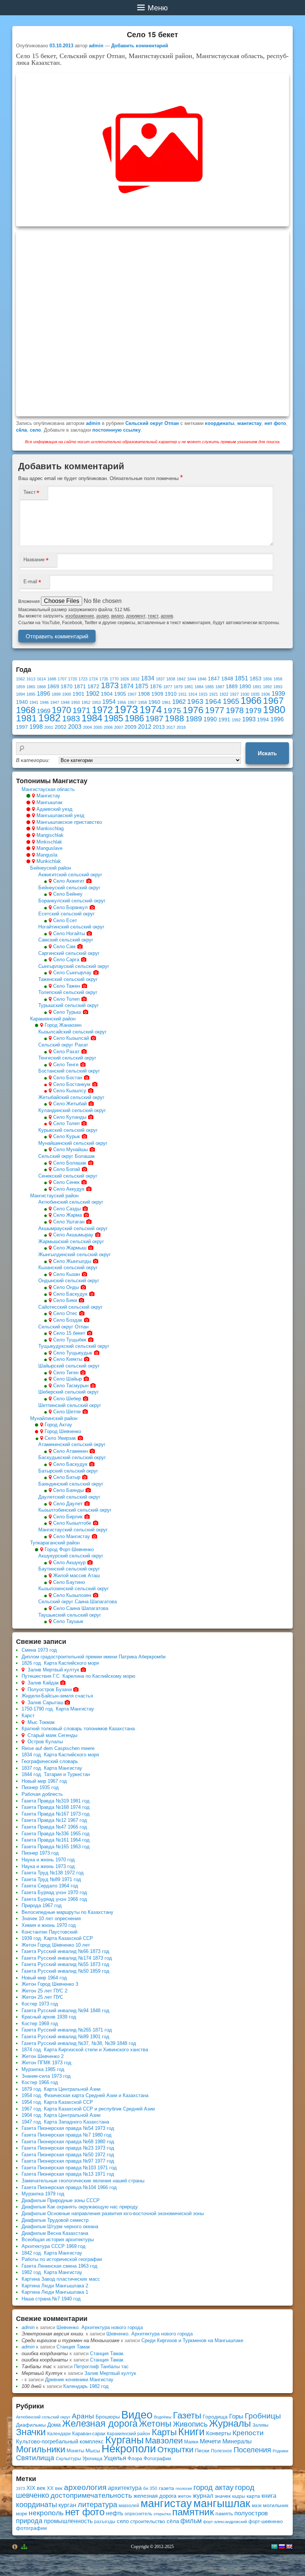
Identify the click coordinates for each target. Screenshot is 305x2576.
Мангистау (48, 796)
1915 (203, 694)
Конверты (219, 2433)
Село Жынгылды (72, 1261)
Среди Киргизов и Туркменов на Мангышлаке (192, 2340)
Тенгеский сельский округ (67, 1058)
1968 (26, 710)
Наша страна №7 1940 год (51, 2299)
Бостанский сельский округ (69, 1071)
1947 (55, 702)
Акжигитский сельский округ (70, 875)
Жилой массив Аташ (76, 1576)
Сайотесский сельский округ (70, 1307)
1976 (193, 710)
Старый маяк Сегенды (52, 1735)
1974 (151, 710)
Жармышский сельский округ (71, 1241)
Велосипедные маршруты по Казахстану (68, 1912)
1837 (160, 679)
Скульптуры (68, 2459)
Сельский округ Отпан (152, 423)
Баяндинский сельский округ (71, 1484)
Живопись (190, 2424)
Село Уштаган (69, 1222)
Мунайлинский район (54, 1418)
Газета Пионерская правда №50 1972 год (68, 2155)
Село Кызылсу (70, 1091)
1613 (31, 679)
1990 (210, 719)
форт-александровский (225, 2522)
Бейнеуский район (51, 868)
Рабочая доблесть (42, 1794)
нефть (115, 2513)
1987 (154, 719)
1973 (126, 709)
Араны (83, 2416)
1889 (232, 687)
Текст (30, 492)
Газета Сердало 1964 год (50, 1886)
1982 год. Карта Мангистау (52, 2272)
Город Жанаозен (63, 1025)
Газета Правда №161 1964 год (56, 1840)
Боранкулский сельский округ (72, 901)
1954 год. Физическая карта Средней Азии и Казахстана (85, 2095)
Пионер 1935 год (40, 1787)
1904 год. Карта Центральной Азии (61, 2115)
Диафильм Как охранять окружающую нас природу (80, 2207)
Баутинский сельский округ (69, 1569)
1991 (224, 720)
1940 (22, 702)
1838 (171, 679)
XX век (55, 2488)
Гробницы (263, 2416)
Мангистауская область (48, 789)
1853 (256, 679)
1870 (67, 687)
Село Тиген (66, 1373)
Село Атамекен (70, 1451)
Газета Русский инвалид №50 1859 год (65, 1971)
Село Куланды (70, 1117)
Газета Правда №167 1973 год (56, 1814)
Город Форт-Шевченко (69, 1549)
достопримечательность (91, 2495)
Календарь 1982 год (86, 2386)
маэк (257, 2506)
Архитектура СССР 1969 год (54, 2246)
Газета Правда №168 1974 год (56, 1807)
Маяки (191, 2442)
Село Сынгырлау (72, 973)
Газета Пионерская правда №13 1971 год (68, 2174)
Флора (135, 2459)
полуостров (251, 2513)
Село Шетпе (67, 1412)
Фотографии (157, 2459)
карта (253, 2496)
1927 (234, 694)
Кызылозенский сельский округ (74, 1589)
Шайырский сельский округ (69, 1366)
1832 (135, 679)
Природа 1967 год (42, 1905)
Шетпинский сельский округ (70, 1405)
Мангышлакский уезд (60, 815)
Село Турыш (67, 1012)
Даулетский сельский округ (69, 1497)
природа (29, 2521)
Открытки (175, 2450)
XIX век (36, 2488)
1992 (236, 720)
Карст (28, 1716)
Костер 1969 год (40, 2024)
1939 (278, 693)
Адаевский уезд (54, 809)
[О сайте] (15, 2547)
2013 (159, 727)
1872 (93, 687)
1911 (182, 694)
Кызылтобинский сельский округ (75, 1510)
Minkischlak (49, 842)
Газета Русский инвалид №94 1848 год (65, 2010)
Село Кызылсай (71, 1038)
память (224, 2513)
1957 (132, 702)
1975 (172, 710)
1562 (20, 679)
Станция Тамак (73, 2347)
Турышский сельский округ (69, 1005)
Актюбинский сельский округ (71, 1202)
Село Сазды (67, 1209)
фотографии (31, 2528)
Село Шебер (67, 1399)
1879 (178, 687)
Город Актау (58, 1425)
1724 (93, 679)
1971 (81, 710)
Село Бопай (67, 1169)
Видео (137, 2415)
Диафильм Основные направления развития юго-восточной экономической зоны (113, 2213)
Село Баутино (69, 1582)
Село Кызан (67, 1274)
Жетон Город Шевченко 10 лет (56, 1945)
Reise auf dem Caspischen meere (58, 1748)
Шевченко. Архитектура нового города (100, 2327)
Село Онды (66, 1287)
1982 (49, 718)
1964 (213, 701)
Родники (280, 2451)
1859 (20, 687)
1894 (20, 694)
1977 (215, 710)
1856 (267, 679)
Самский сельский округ (66, 940)
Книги (191, 2432)
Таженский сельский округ (68, 979)
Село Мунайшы (70, 1149)
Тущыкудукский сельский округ (74, 1346)
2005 (98, 727)
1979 (253, 711)
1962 (179, 702)
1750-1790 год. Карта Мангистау (58, 1709)
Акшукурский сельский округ (71, 1556)
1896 (44, 694)
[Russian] (282, 2547)
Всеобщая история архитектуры (58, 2240)
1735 (104, 679)
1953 (96, 702)
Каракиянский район (53, 1019)
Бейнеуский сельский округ (69, 888)
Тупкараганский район (55, 1543)
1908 (144, 694)
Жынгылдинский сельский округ (75, 1254)
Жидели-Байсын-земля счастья (57, 1696)
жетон (184, 2496)
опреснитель (138, 2514)
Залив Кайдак (43, 1683)
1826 (125, 679)
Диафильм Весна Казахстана (55, 2233)
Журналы (230, 2423)
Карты (164, 2432)
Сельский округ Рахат (63, 1045)
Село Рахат (66, 1052)
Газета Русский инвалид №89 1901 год (65, 2037)
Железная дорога (100, 2423)
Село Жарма (68, 1215)
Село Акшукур (69, 1562)
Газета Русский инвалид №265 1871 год (67, 2030)
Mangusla (47, 855)
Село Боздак (68, 1320)
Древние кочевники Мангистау (79, 2380)
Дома (54, 2425)
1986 (134, 718)
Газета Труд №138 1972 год (53, 1873)
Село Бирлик (68, 1517)
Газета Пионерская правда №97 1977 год (68, 2161)
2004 (87, 727)
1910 (171, 694)
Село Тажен (67, 986)
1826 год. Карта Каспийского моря (60, 1663)
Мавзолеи (164, 2441)
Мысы (93, 2451)
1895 (31, 694)
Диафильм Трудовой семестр (55, 2220)
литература (97, 2504)
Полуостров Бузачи (50, 1689)
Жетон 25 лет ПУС (42, 1997)
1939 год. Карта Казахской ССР (57, 1938)
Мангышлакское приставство (69, 822)
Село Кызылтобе (72, 1523)
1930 (245, 694)
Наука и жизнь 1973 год (48, 1866)
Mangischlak (50, 835)
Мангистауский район (54, 1196)
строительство (148, 2521)
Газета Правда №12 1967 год (54, 1820)
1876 (156, 687)
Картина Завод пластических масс (61, 2279)
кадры (239, 2496)
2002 (61, 727)
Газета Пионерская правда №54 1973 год (68, 2128)
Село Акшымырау (73, 1235)
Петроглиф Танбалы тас (101, 2367)
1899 (56, 694)
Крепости (248, 2433)
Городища (215, 2417)
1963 (195, 701)
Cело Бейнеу (68, 894)
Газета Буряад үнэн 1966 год (54, 1899)
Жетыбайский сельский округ (71, 1097)
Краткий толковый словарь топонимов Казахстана (78, 1729)
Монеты (75, 2451)
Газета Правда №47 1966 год (54, 1827)
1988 (174, 718)
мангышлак (222, 2503)
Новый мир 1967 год (44, 1781)
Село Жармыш (70, 1248)
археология (85, 2487)
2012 (145, 727)
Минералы (237, 2441)
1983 (71, 719)
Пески (202, 2451)
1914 (193, 694)
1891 (257, 687)
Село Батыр (67, 1477)
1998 (36, 727)
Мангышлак (49, 802)
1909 (157, 694)
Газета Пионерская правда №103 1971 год (69, 2168)
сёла (21, 430)
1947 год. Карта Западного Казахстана (65, 2122)
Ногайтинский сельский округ (71, 927)
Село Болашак (70, 1163)
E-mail (30, 582)
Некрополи (129, 2448)
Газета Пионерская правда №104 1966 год (69, 2187)
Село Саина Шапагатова (81, 1608)
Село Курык (67, 1136)
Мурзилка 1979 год (43, 2194)
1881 (189, 687)
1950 (76, 702)
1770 (114, 679)
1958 (142, 702)
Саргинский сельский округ (69, 953)
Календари (59, 2434)
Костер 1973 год (40, 2004)
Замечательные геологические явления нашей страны (83, 2181)
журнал (203, 2496)
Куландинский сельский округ (72, 1110)
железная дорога (155, 2496)
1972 (102, 710)
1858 (278, 679)
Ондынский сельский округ (69, 1281)
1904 (107, 694)
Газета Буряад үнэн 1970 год (54, 1892)
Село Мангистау (72, 1536)
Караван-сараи (89, 2434)
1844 (192, 679)
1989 (194, 719)
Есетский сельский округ (67, 914)
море (22, 2514)
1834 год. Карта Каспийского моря (60, 1755)
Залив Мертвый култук (53, 1670)
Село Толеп (66, 999)
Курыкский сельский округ (68, 1130)
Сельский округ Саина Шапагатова (78, 1602)
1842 (181, 679)
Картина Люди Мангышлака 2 (55, 2286)
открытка (162, 2514)
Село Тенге (66, 1065)
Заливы (261, 2425)
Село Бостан (68, 1078)
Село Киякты (68, 1359)
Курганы (124, 2440)
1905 (120, 694)
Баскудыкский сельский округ (72, 1457)
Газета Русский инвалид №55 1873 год (65, 1964)
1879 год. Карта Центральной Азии (61, 2089)
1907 (132, 694)
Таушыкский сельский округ (70, 1615)
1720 (73, 679)
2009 (131, 727)
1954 (109, 702)
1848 (227, 679)
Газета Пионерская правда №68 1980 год (68, 2142)
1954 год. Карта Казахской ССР (57, 2102)
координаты (220, 423)
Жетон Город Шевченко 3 (50, 1984)
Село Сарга (66, 960)
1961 (166, 702)
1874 (127, 686)
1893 (278, 687)
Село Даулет (68, 1504)
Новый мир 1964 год (44, 1978)
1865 (31, 687)
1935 (255, 694)
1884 (199, 687)
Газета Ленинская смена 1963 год (60, 2266)
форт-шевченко (266, 2521)
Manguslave (49, 848)
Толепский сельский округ (68, 992)
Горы (236, 2416)
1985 (113, 718)
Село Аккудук (69, 1189)
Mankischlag (50, 828)
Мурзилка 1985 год (43, 2069)
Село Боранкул (70, 907)
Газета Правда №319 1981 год (56, 1801)
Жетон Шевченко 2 (43, 2056)
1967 (273, 701)
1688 (52, 679)
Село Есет (65, 920)
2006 (108, 727)
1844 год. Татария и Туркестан (56, 1774)
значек (223, 2496)
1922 (224, 694)
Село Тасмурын (71, 1386)
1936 (266, 694)
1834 (148, 678)
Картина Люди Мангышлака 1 (55, 2292)
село (35, 430)
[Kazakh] (274, 2547)
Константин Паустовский (49, 1932)
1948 (65, 702)
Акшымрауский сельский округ (73, 1228)
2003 (75, 727)
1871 (80, 687)
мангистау (249, 423)
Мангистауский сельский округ (73, 1530)
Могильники (41, 2449)
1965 (231, 701)
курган (67, 2505)
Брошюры (108, 2417)
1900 (67, 694)
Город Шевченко (63, 1431)
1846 (202, 679)
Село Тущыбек (70, 1340)
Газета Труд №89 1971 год (51, 1879)
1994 (263, 720)
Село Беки (65, 1300)
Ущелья (115, 2458)
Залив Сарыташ (45, 1702)
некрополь (46, 2513)
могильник (276, 2505)
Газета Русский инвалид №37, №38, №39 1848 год (79, 2043)
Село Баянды (68, 1490)
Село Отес (65, 1313)
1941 (34, 702)
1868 (41, 687)
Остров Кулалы (45, 1742)
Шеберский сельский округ (69, 1392)
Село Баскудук (70, 1294)
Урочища (92, 2459)
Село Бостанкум (72, 1084)
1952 (86, 702)
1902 (93, 693)
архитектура (125, 2488)
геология (184, 2488)
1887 (220, 687)
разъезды (105, 2522)
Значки (31, 2432)
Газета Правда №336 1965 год (56, 1834)
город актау (213, 2487)
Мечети (210, 2441)
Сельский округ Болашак (67, 1156)
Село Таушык (68, 1621)
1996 (277, 719)
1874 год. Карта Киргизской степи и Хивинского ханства (85, 2050)
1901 (78, 694)
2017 (171, 727)
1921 (213, 694)
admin (96, 46)
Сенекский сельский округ (68, 1176)
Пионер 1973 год (40, 1853)
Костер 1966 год (40, 2082)
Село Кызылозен (72, 1595)
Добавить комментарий (140, 46)
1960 (154, 702)
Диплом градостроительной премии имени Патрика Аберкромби (94, 1657)
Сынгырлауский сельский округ (74, 966)
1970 (61, 710)
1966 (251, 701)
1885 (209, 687)
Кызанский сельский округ (68, 1268)
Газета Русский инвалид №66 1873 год (65, 1951)
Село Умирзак (60, 1438)
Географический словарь (50, 1761)
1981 (26, 718)
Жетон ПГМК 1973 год (46, 2063)
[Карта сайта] (25, 2547)
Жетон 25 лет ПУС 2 (44, 1991)
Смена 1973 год (39, 1650)
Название (34, 560)
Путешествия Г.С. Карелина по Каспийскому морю (78, 1676)
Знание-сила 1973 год (46, 2076)
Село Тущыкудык (73, 1353)
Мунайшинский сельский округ (73, 1143)
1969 (44, 711)
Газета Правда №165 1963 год (56, 1847)
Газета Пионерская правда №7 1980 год (67, 2135)
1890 (245, 687)
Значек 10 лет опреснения (51, 1918)
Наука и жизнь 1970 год (48, 1860)
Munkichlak (49, 861)
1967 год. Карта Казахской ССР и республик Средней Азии (88, 2109)
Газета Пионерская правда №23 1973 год (68, 2148)
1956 (122, 702)
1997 (22, 727)
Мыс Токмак (41, 1722)
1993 (249, 719)
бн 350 (150, 2488)
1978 (235, 710)
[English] (289, 2547)
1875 (142, 686)
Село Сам (64, 946)
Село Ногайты (69, 933)
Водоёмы (163, 2417)
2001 (49, 727)
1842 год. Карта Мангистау (52, 2253)
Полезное (221, 2451)
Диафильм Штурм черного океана (60, 2226)
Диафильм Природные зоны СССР (61, 2200)
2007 (119, 727)
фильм (191, 2521)
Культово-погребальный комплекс (60, 2441)
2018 (181, 727)
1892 (267, 687)
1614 (41, 679)
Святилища (35, 2458)
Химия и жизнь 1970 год (49, 1925)
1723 (83, 679)
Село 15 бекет (69, 1333)
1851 (241, 678)
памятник (193, 2512)
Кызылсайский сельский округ (73, 1032)
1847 (214, 679)
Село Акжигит (69, 881)
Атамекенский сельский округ (72, 1444)
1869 (53, 687)
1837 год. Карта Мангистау (52, 1768)
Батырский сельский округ (68, 1471)
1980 (274, 710)
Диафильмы (31, 2425)
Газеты (187, 2415)
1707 (62, 679)
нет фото (275, 423)
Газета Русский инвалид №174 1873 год (67, 1958)
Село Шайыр (68, 1379)
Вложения (30, 601)
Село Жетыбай (70, 1104)
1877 (168, 687)
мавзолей (129, 2506)
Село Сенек (66, 1182)
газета (166, 2488)
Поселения (252, 2450)
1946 (44, 702)
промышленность (68, 2521)
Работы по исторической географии (62, 2259)
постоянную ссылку (116, 430)
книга (269, 2496)
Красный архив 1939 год (49, 2017)
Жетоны (155, 2424)
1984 (92, 718)
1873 (110, 685)
